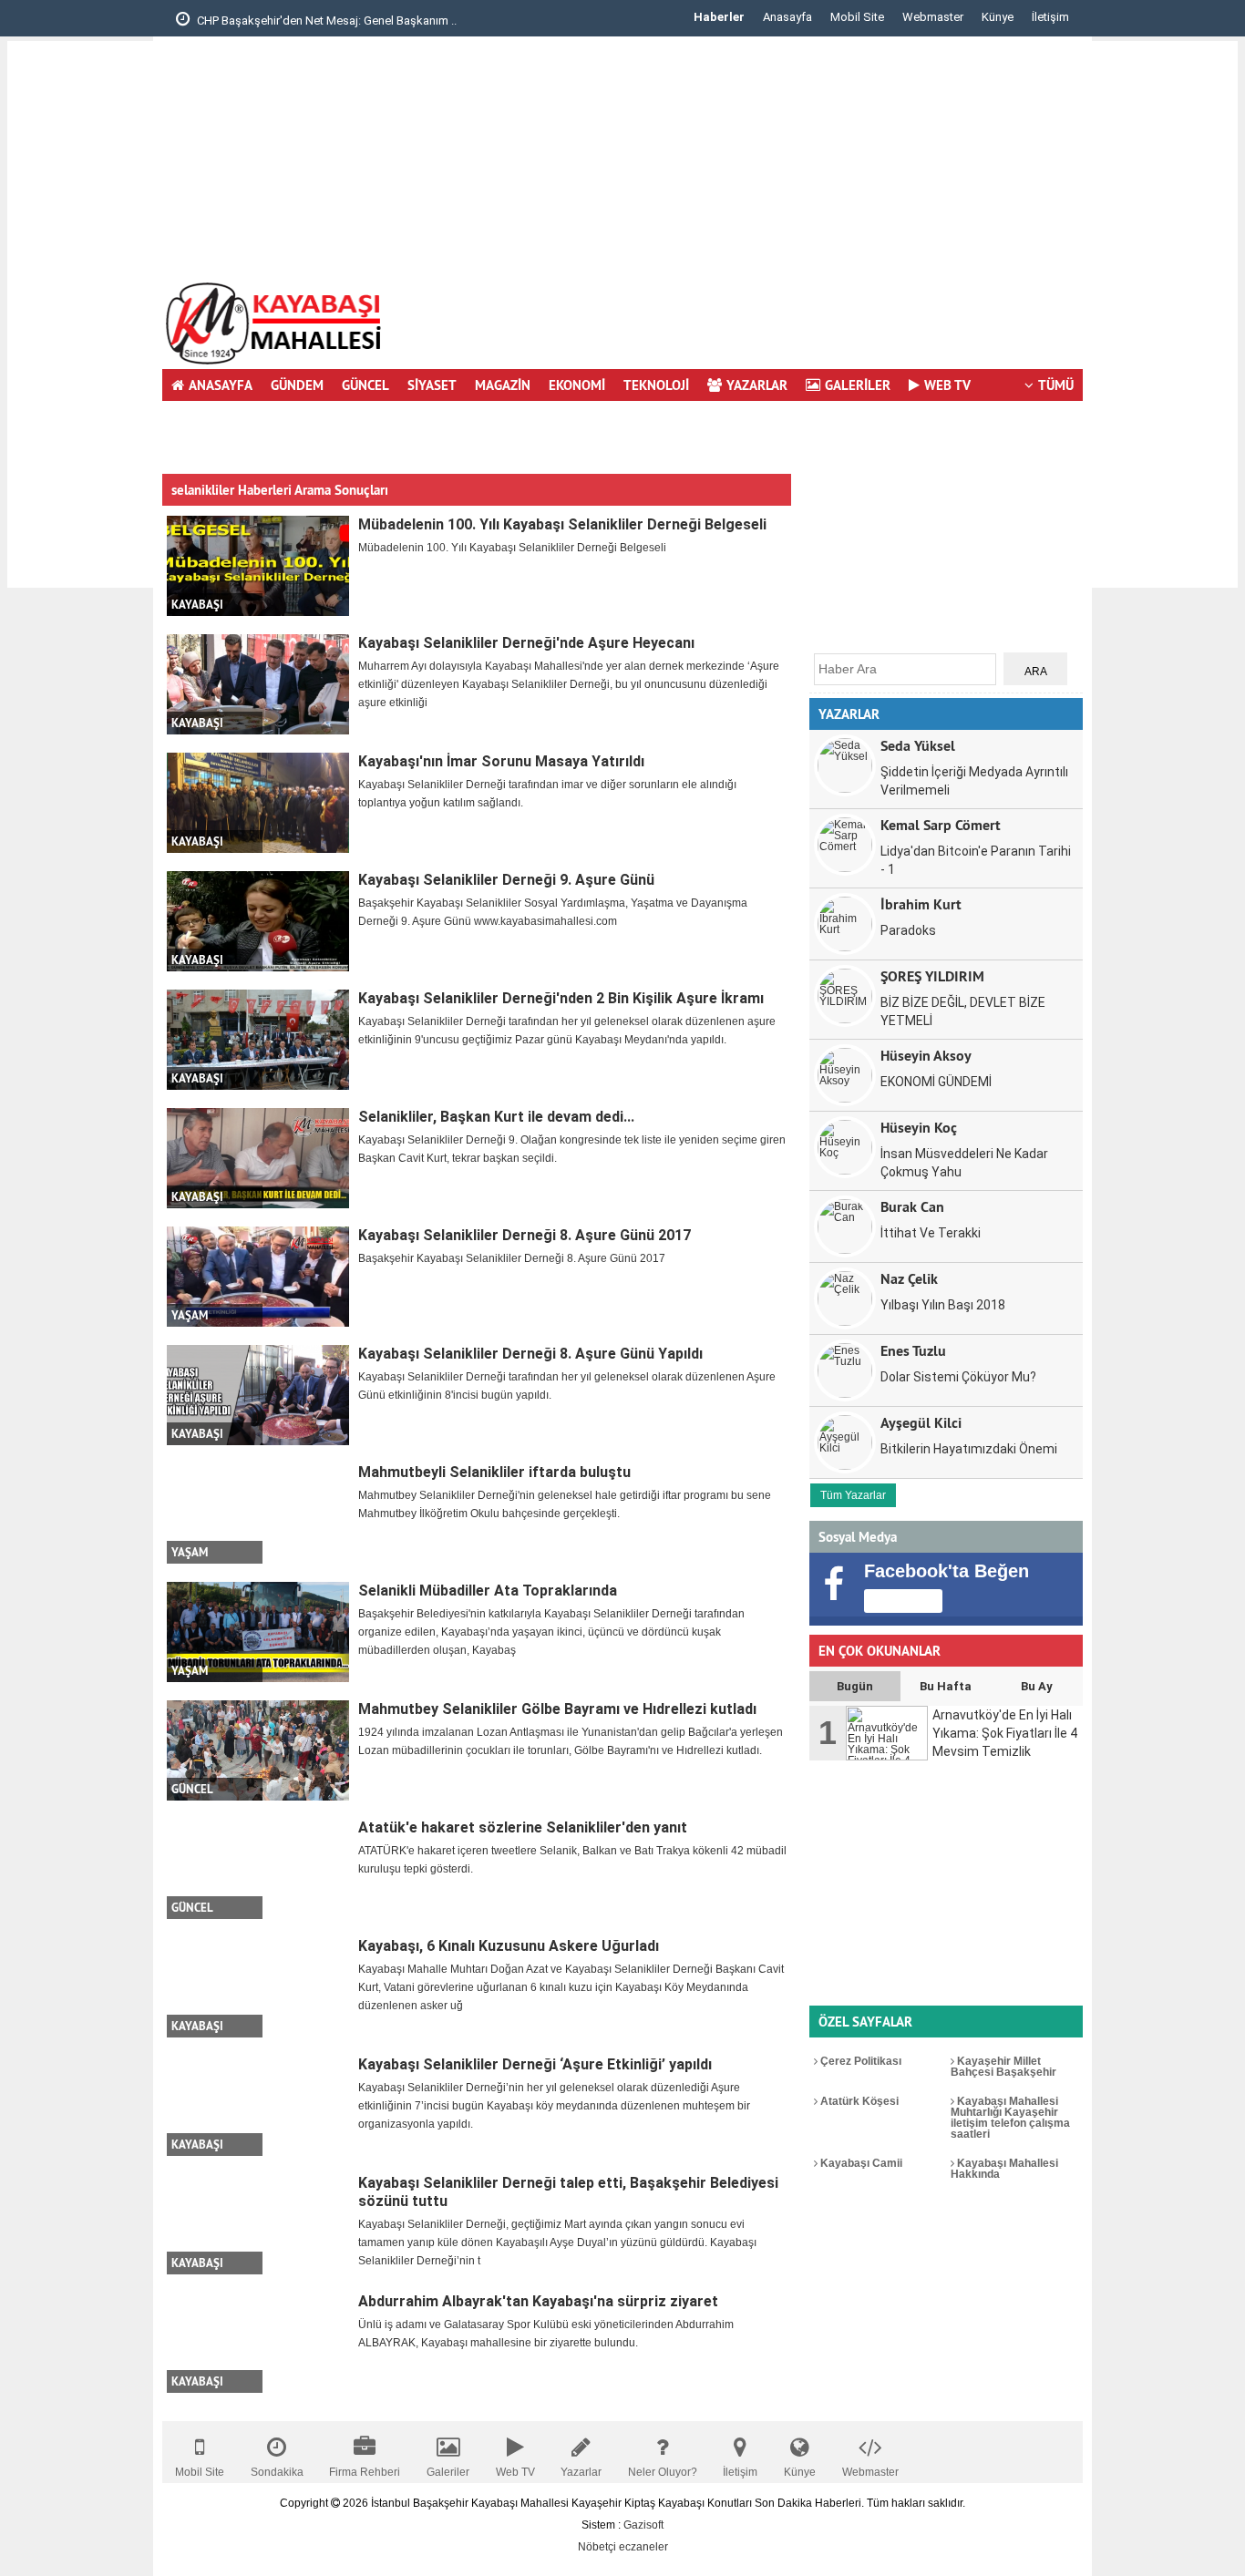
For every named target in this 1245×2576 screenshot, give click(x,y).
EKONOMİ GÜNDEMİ (936, 1082)
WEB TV (947, 385)
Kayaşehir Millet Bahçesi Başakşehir (1003, 2067)
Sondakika (277, 2472)
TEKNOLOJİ (656, 385)
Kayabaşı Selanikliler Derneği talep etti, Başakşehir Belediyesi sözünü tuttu (568, 2192)
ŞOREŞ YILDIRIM (932, 975)
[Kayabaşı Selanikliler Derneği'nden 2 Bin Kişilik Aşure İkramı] (258, 1040)
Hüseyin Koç (919, 1127)
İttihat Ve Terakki (931, 1233)
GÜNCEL (365, 385)
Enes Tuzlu (913, 1350)
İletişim (1050, 17)
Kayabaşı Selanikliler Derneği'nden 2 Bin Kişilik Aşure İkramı (561, 998)
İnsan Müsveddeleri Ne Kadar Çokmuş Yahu (964, 1163)
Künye (998, 17)
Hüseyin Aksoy (926, 1055)
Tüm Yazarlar (853, 1495)
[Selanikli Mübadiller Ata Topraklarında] (258, 1632)
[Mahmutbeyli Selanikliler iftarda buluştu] (258, 1514)
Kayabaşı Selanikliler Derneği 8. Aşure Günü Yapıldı (530, 1354)
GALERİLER (858, 385)
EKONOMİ (577, 385)
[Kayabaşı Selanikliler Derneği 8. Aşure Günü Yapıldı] (258, 1395)
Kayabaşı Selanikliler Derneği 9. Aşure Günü (506, 880)
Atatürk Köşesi (858, 2101)
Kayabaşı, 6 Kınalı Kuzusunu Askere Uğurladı (509, 1946)
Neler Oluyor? (663, 2472)
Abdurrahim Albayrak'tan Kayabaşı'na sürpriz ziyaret (538, 2301)
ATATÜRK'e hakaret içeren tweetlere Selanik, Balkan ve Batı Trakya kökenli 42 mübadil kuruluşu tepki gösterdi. (572, 1860)
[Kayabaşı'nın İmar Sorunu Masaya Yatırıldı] (258, 803)
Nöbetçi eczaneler (623, 2547)
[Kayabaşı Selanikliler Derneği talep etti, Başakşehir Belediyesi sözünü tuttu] (258, 2224)
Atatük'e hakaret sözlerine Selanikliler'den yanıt (523, 1827)
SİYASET (432, 385)
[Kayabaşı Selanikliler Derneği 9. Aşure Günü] (258, 921)
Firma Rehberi (365, 2472)
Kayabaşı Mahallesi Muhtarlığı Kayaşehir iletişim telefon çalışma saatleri (1010, 2118)
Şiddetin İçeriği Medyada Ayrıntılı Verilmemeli (974, 781)
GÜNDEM (297, 385)
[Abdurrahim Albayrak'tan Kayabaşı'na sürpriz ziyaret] (258, 2343)
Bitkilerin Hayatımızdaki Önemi (969, 1449)
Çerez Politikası (859, 2061)
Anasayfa (787, 17)
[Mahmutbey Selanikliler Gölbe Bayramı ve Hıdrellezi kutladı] (258, 1750)
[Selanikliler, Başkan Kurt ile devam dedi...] (258, 1158)
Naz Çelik (909, 1278)
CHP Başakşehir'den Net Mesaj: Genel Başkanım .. (325, 21)
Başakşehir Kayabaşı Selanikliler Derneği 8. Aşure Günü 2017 (512, 1258)
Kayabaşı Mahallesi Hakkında (1004, 2169)
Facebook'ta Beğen (947, 1571)
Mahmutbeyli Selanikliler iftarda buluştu (494, 1472)
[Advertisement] (80, 314)
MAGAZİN (503, 385)
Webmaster (933, 17)
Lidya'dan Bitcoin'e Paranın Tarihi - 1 (976, 860)
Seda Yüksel (918, 745)
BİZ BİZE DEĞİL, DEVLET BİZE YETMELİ (963, 1011)
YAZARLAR (757, 385)
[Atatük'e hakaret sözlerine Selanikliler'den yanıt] (258, 1869)
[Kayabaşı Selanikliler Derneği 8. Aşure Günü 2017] (258, 1277)
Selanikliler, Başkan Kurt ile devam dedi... (496, 1117)
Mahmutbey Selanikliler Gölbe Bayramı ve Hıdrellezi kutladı (557, 1709)
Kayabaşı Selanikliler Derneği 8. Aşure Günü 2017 (525, 1235)
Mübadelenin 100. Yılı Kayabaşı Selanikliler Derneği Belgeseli (562, 524)
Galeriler (448, 2472)
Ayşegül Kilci (921, 1422)
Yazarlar (581, 2472)
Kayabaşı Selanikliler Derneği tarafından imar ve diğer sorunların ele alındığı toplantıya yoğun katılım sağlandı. (547, 794)
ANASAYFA (221, 385)
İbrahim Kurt (921, 903)
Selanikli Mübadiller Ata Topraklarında (488, 1591)
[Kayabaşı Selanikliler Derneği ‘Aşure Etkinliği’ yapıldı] (258, 2106)
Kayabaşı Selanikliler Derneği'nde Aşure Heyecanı (526, 643)
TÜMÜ (1056, 385)
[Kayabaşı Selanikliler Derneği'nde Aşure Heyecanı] (258, 684)
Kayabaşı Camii (860, 2163)
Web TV (515, 2472)
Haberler (719, 17)
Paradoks (908, 930)
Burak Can (912, 1206)
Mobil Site (857, 17)
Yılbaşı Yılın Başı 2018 (943, 1305)
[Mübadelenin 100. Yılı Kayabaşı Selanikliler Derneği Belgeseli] (258, 566)
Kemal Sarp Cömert (941, 824)
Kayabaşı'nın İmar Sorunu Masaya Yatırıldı (501, 761)
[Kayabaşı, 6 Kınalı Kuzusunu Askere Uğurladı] (258, 1987)
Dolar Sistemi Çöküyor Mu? (958, 1377)
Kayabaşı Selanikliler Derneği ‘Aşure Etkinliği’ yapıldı (535, 2064)
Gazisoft (643, 2525)
